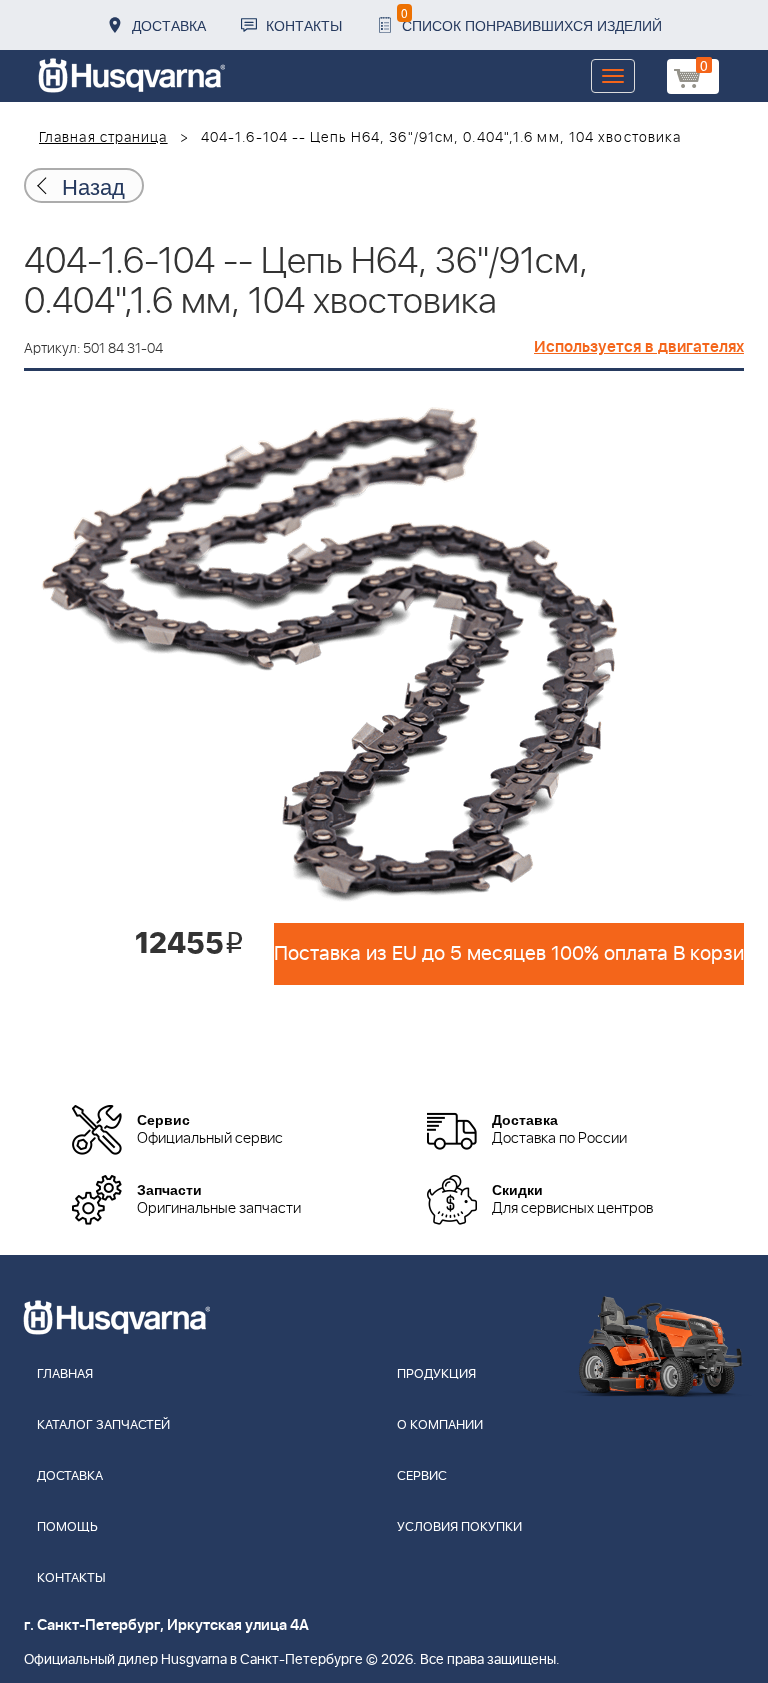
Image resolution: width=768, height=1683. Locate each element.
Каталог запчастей (103, 1425)
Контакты (304, 25)
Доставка (169, 25)
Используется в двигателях (639, 347)
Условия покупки (459, 1527)
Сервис (422, 1476)
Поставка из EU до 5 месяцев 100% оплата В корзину (509, 954)
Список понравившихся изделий (531, 19)
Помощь (67, 1527)
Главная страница (103, 138)
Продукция (436, 1374)
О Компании (440, 1425)
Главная (65, 1374)
